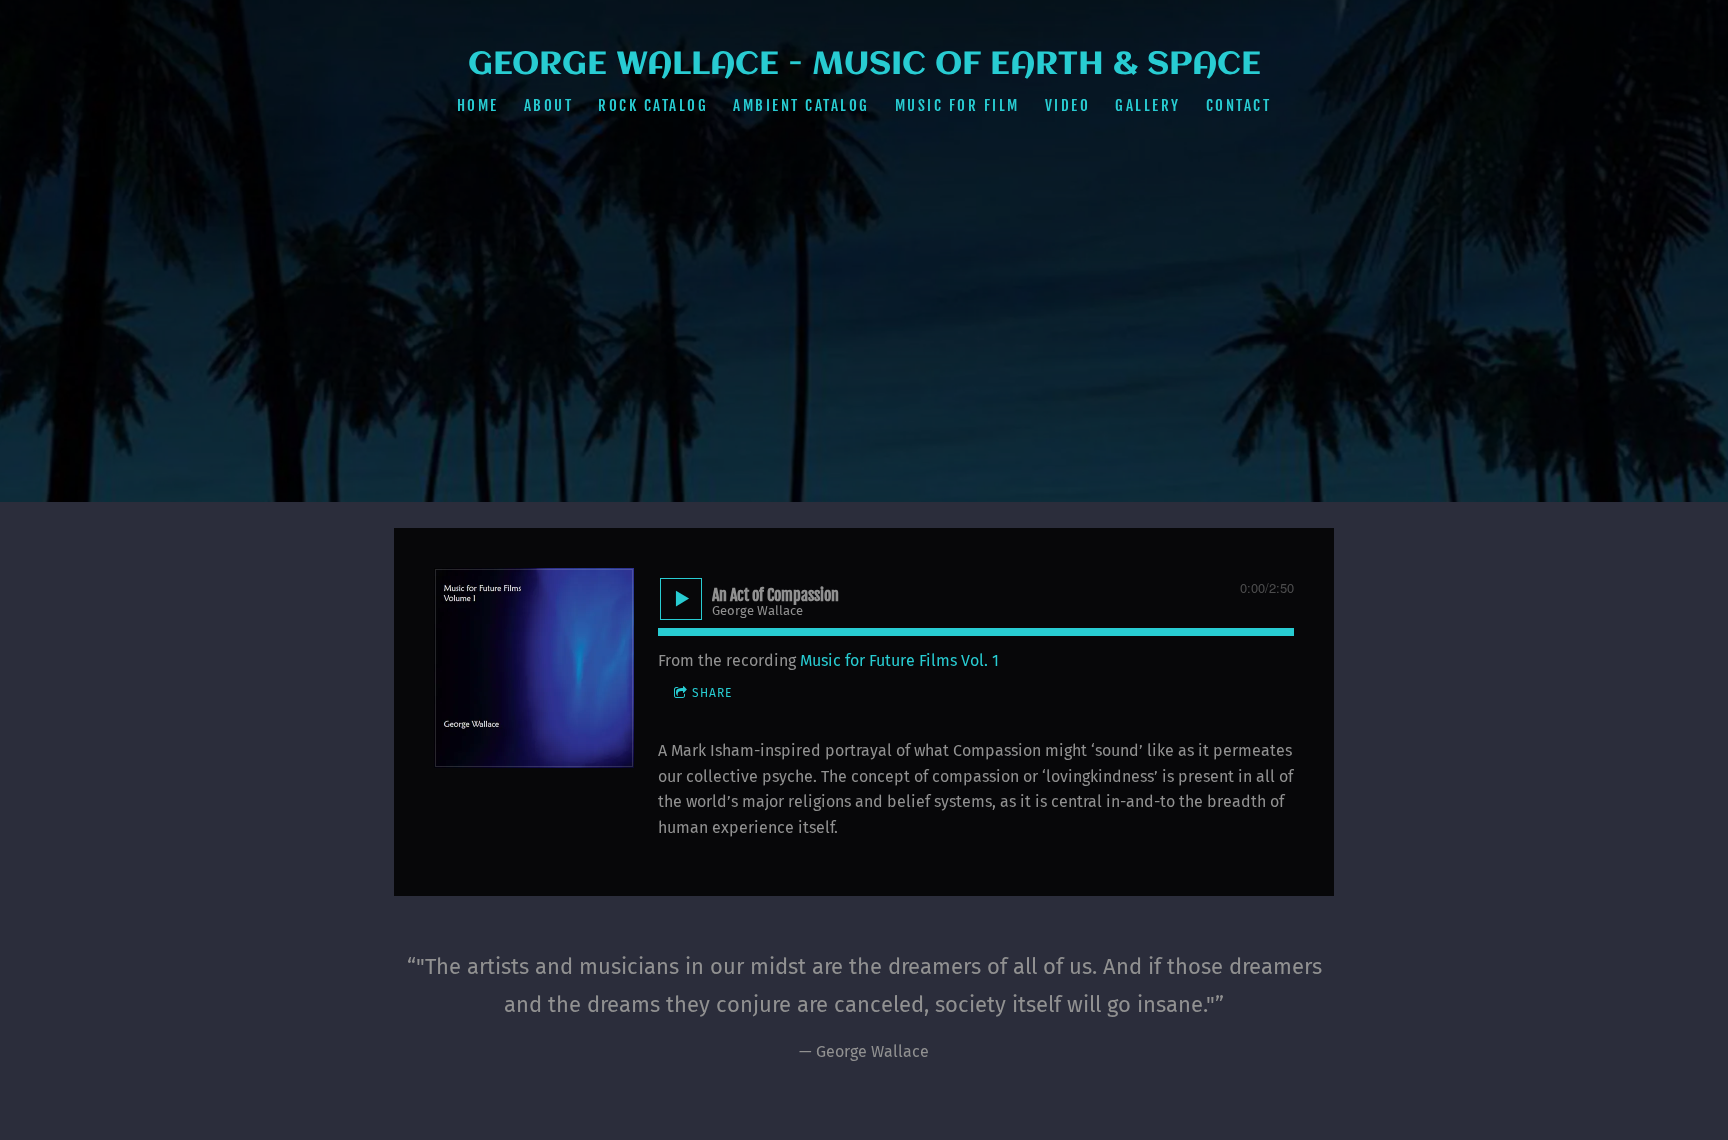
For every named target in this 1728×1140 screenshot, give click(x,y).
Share (712, 693)
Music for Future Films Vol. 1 (899, 660)
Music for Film (957, 105)
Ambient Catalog (801, 105)
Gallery (1148, 105)
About (549, 105)
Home (478, 105)
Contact (1239, 105)
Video (1068, 105)
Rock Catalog (653, 105)
